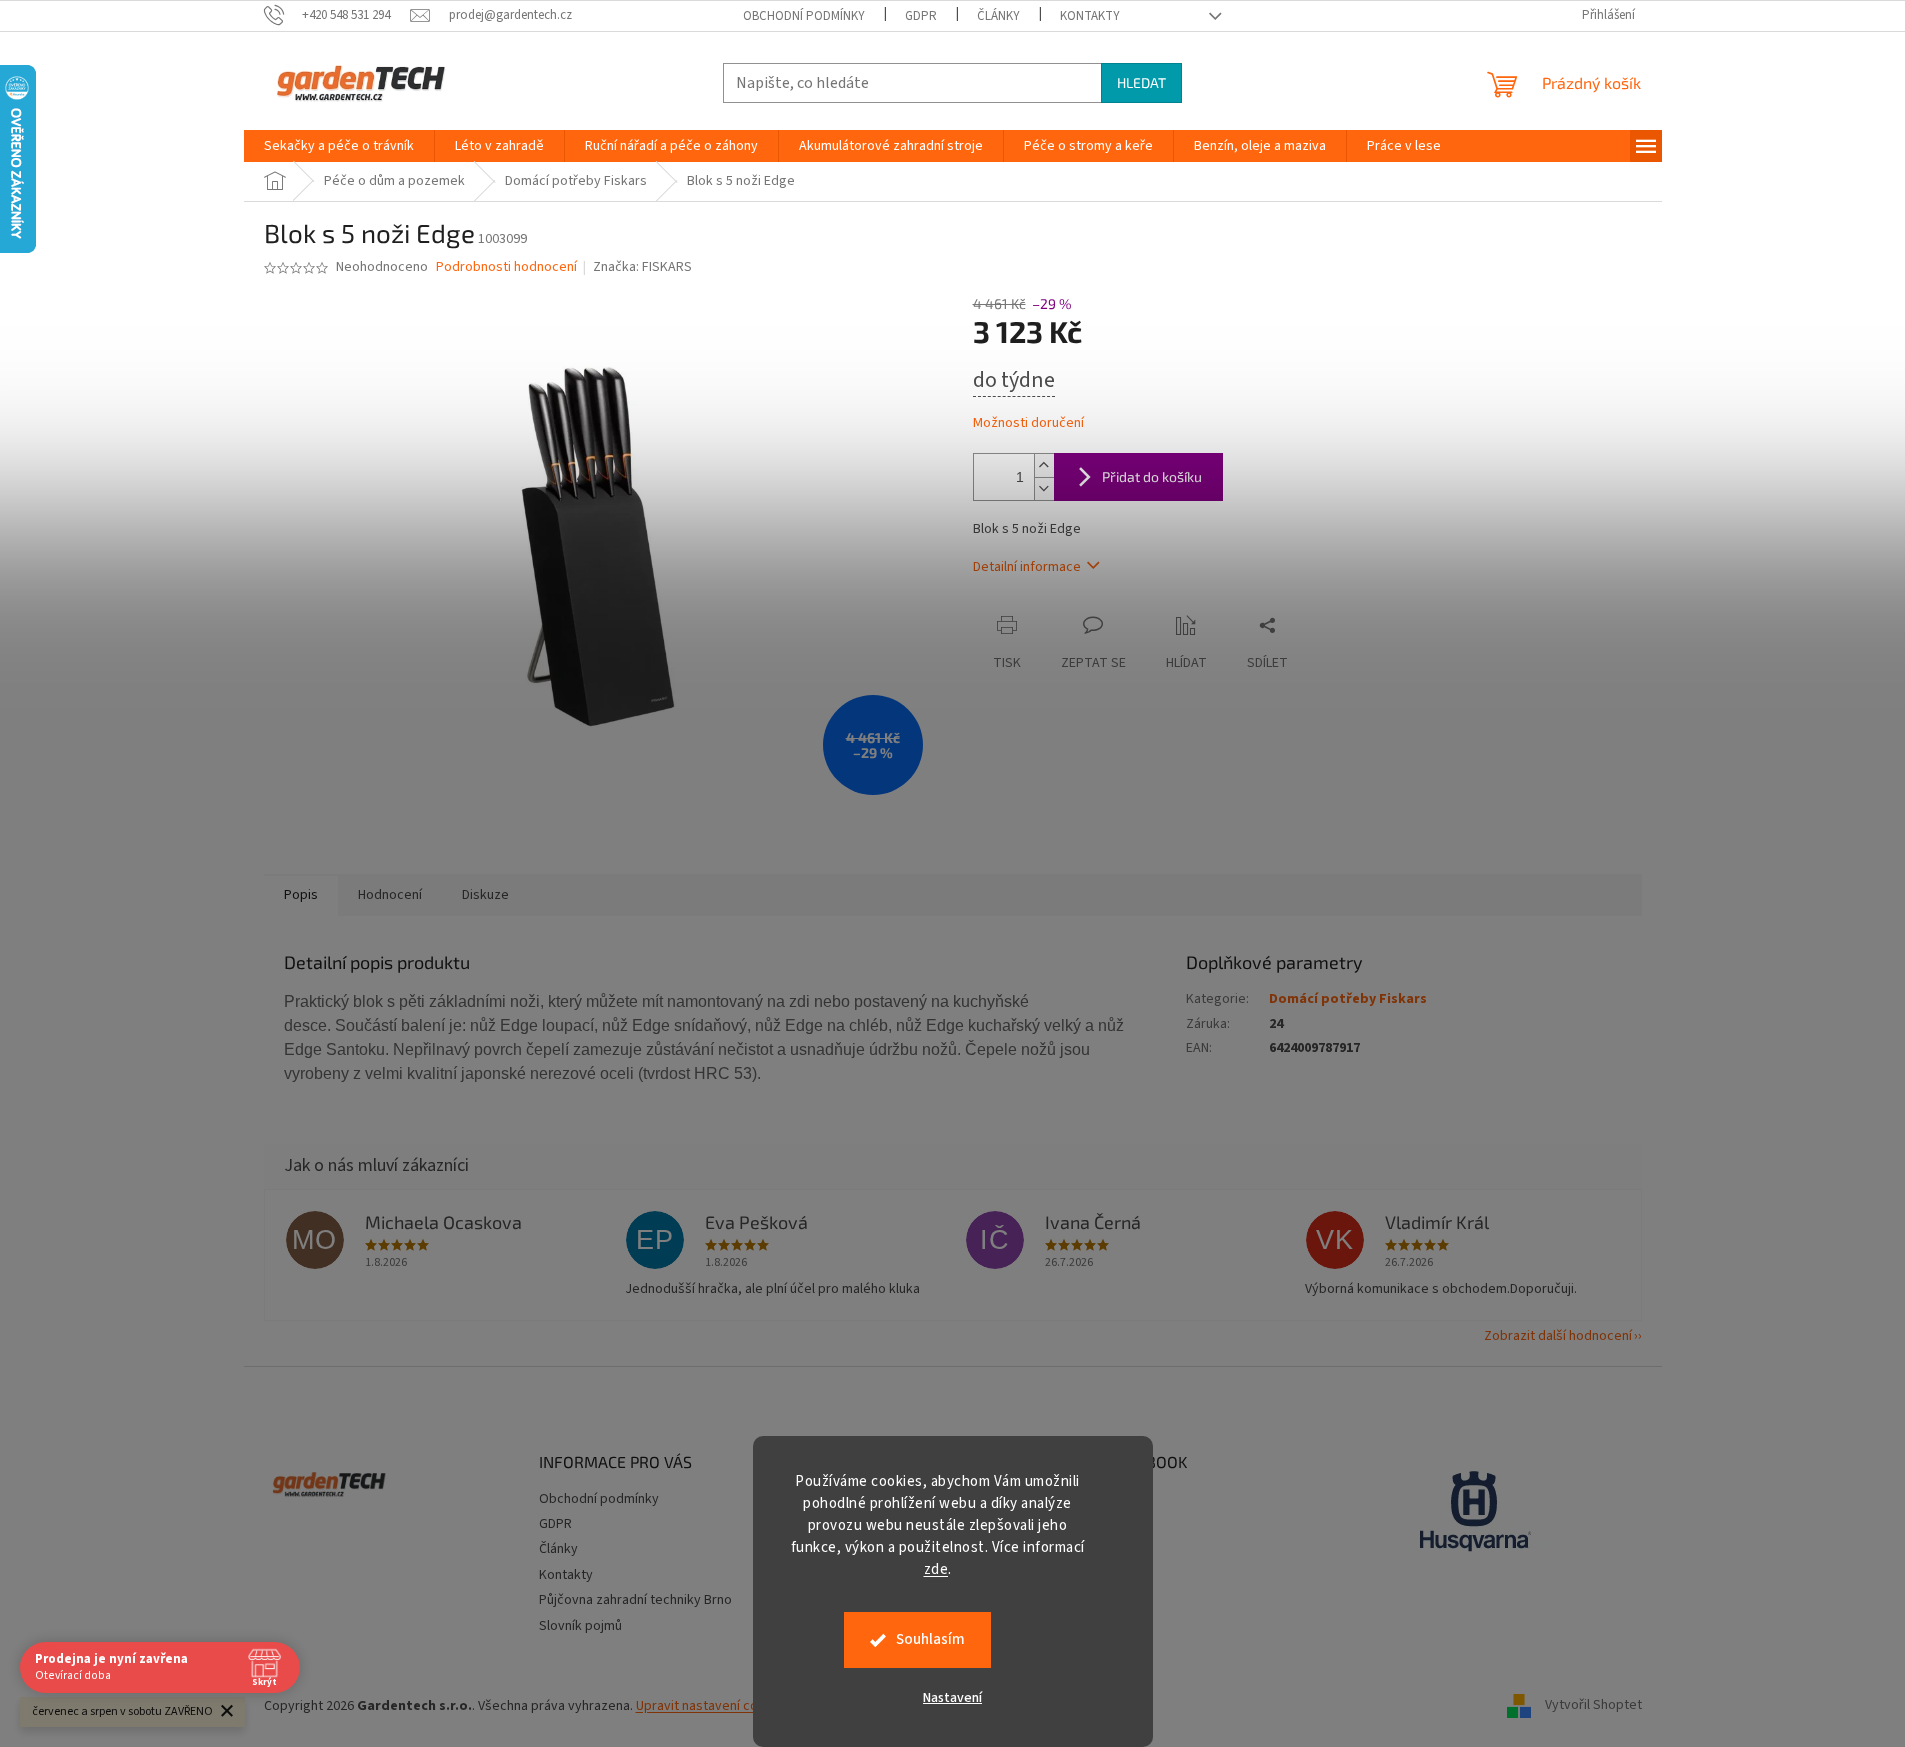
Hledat (1141, 82)
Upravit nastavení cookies (713, 1706)
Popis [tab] (301, 895)
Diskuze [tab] (485, 895)
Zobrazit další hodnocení (1558, 1336)
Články (998, 16)
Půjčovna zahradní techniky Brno (635, 1600)
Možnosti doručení (1028, 423)
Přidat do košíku (1152, 476)
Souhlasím (930, 1639)
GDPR (921, 16)
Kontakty (1090, 16)
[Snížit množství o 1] (1044, 488)
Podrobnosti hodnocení (506, 267)
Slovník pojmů (580, 1626)
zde (936, 1569)
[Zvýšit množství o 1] (1044, 465)
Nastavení (952, 1698)
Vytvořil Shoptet (1593, 1706)
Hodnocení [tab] (390, 895)
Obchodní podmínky (804, 16)
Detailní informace (1027, 567)
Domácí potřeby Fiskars (1348, 999)
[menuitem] (339, 146)
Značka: (642, 267)
